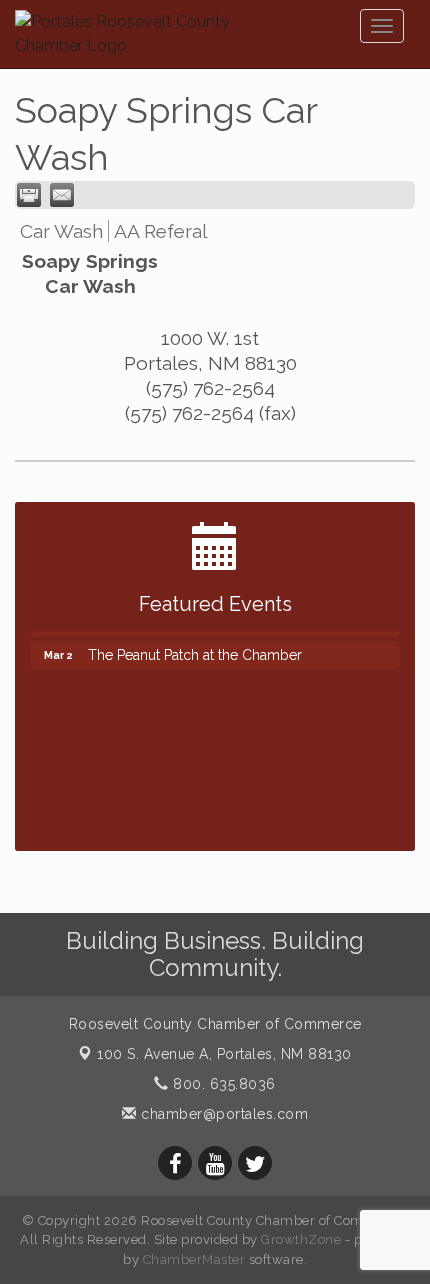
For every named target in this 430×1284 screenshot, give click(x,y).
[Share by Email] (62, 195)
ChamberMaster (194, 1259)
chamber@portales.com (222, 1114)
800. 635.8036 (222, 1084)
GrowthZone (301, 1239)
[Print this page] (29, 195)
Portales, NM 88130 (224, 1054)
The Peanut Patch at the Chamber (195, 651)
